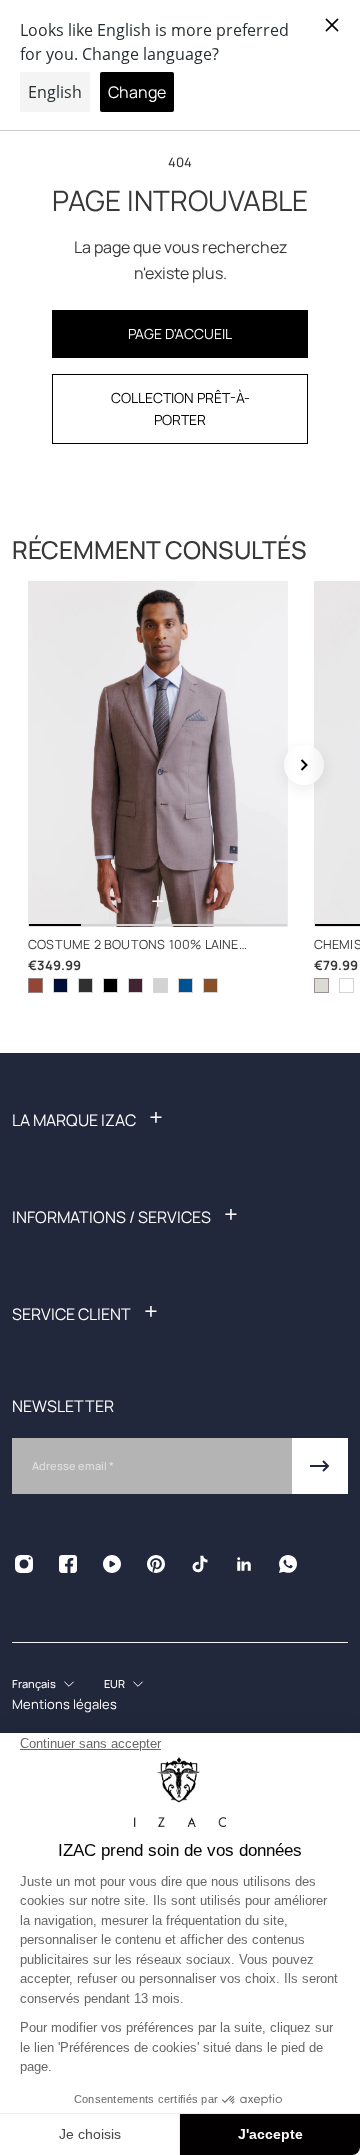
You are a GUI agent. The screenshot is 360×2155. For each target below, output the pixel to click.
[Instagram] (24, 1564)
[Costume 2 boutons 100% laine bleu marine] (60, 985)
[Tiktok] (200, 1564)
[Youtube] (112, 1564)
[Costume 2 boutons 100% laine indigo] (185, 985)
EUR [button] (114, 1683)
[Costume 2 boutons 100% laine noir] (110, 985)
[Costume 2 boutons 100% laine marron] (210, 985)
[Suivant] (304, 765)
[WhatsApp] (288, 1564)
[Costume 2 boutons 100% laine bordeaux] (135, 985)
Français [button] (34, 1683)
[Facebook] (68, 1564)
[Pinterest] (156, 1564)
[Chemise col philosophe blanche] (346, 985)
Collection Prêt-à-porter (180, 408)
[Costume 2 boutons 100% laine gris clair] (160, 985)
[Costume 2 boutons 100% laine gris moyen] (85, 985)
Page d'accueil (180, 333)
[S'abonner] (320, 1466)
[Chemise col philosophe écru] (321, 985)
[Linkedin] (244, 1564)
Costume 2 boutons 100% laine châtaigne (133, 945)
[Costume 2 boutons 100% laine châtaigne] (158, 754)
